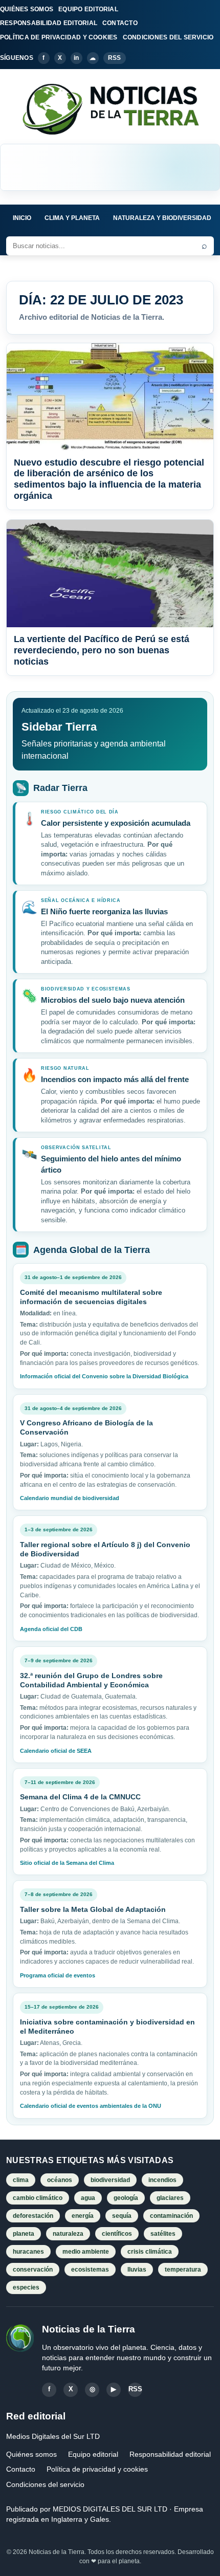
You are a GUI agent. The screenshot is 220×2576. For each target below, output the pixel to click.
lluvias (137, 2270)
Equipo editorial (93, 2454)
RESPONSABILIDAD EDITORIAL (49, 23)
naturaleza (68, 2234)
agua (88, 2198)
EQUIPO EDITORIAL (88, 9)
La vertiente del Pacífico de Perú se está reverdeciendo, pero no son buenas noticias (102, 650)
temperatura (183, 2270)
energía (83, 2216)
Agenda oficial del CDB (51, 1629)
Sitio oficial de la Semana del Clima (67, 1863)
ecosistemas (90, 2270)
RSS (115, 58)
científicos (117, 2234)
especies (26, 2287)
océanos (60, 2180)
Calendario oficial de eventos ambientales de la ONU (91, 2106)
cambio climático (38, 2198)
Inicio (22, 218)
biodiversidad (110, 2180)
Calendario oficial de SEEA (56, 1751)
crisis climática (150, 2252)
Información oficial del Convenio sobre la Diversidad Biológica (104, 1376)
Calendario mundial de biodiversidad (70, 1498)
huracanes (28, 2252)
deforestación (33, 2216)
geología (126, 2198)
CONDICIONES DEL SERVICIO (168, 37)
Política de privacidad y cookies (97, 2469)
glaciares (170, 2198)
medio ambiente (86, 2252)
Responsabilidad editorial (170, 2454)
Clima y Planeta (72, 218)
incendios (162, 2180)
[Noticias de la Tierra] (110, 108)
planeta (24, 2234)
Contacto (21, 2469)
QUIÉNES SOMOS (27, 9)
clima (21, 2180)
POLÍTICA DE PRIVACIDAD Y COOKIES (59, 37)
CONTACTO (120, 23)
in (76, 58)
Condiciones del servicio (45, 2484)
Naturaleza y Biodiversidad (162, 218)
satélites (163, 2234)
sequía (122, 2216)
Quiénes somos (31, 2454)
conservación (33, 2270)
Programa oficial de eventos (58, 1975)
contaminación (171, 2216)
